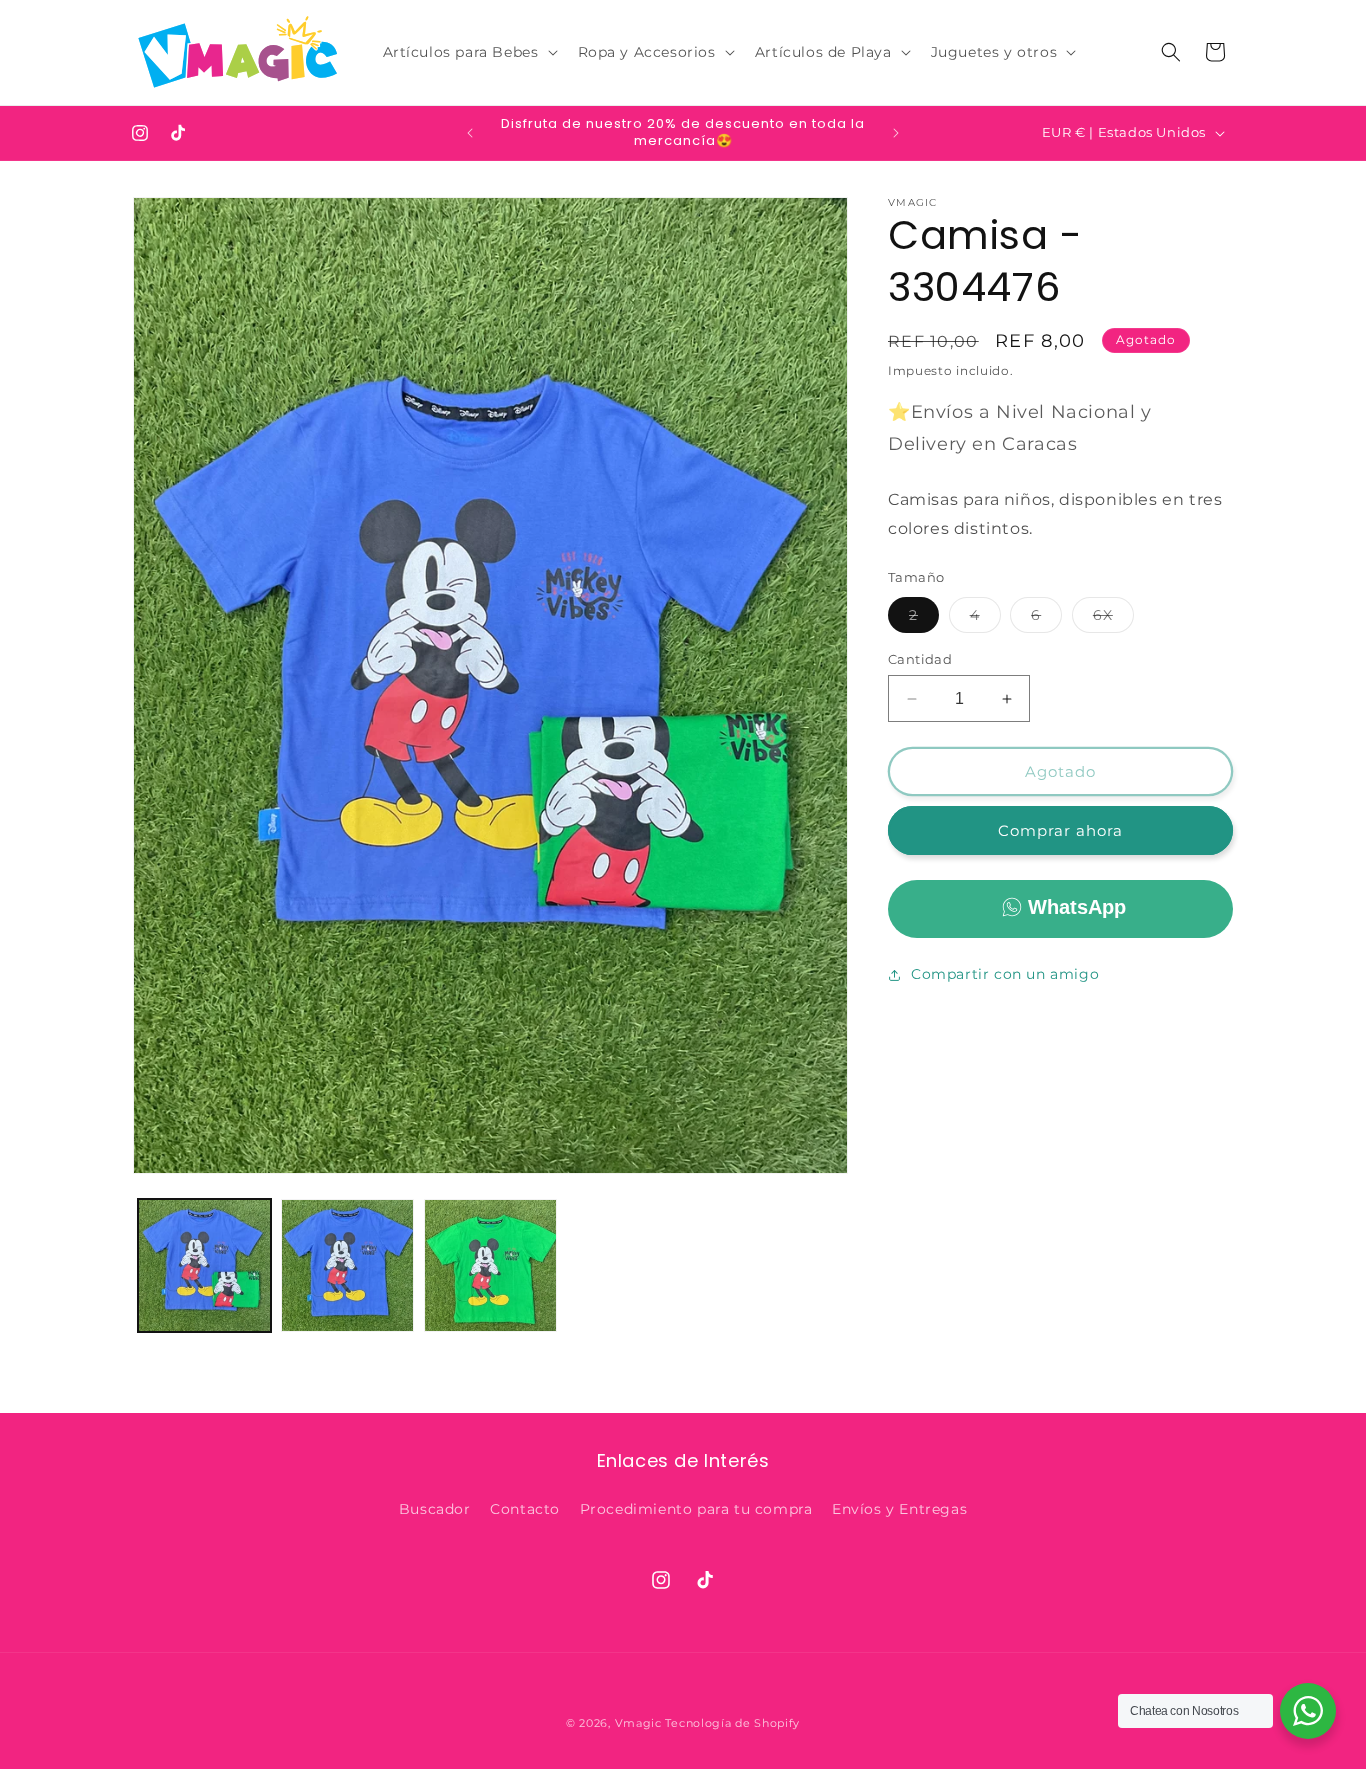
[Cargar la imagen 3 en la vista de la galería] (490, 1265)
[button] (468, 52)
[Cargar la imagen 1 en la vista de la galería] (204, 1265)
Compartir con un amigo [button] (1005, 974)
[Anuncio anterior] (470, 133)
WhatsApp (1077, 907)
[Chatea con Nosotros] (1308, 1711)
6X (1113, 619)
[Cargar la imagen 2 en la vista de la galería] (347, 1265)
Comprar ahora (1060, 830)
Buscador (435, 1510)
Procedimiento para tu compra (696, 1510)
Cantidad (920, 659)
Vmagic (638, 1723)
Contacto (525, 1510)
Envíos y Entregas (899, 1510)
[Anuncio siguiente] (896, 133)
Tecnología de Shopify (732, 1723)
